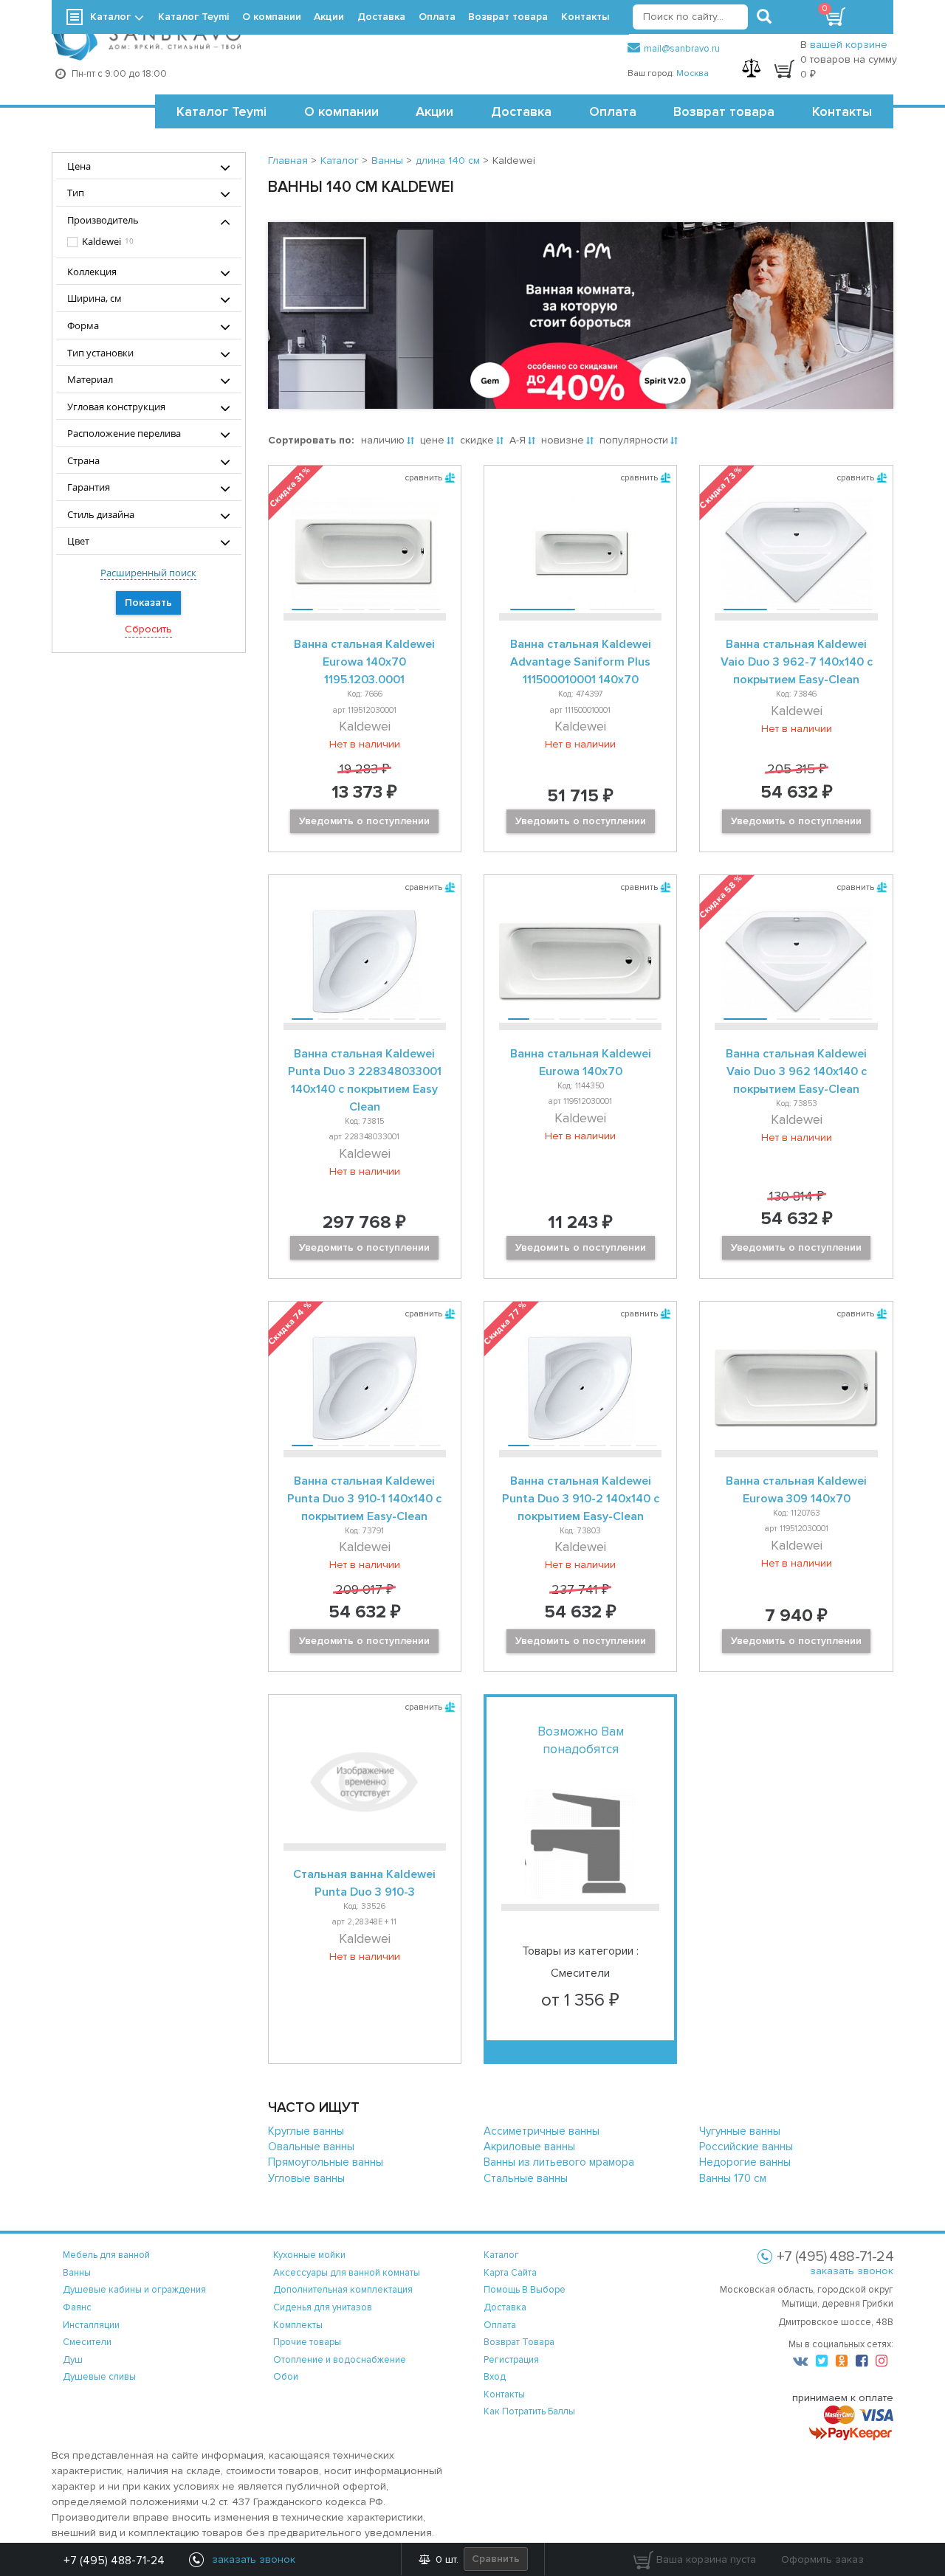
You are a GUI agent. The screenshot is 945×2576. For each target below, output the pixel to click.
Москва (693, 73)
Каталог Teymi (221, 111)
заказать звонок (852, 2271)
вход (495, 2377)
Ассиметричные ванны (542, 2131)
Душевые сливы (99, 2377)
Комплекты (298, 2325)
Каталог (110, 17)
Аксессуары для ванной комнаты (347, 2273)
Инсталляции (91, 2325)
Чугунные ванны (740, 2131)
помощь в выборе (525, 2290)
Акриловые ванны (529, 2147)
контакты (504, 2394)
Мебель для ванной (106, 2255)
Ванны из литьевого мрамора (559, 2162)
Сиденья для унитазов (323, 2307)
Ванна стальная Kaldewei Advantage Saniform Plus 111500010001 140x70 (581, 662)
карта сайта (510, 2273)
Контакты (842, 111)
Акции (434, 111)
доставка (505, 2307)
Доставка (521, 111)
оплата (500, 2325)
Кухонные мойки (309, 2255)
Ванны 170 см (733, 2178)
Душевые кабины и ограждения (134, 2290)
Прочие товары (307, 2342)
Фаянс (77, 2307)
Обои (286, 2377)
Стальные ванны (526, 2178)
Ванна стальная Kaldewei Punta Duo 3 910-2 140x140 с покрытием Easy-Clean (581, 1499)
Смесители (87, 2342)
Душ (73, 2360)
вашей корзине (849, 45)
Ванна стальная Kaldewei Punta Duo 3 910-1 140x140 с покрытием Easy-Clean (364, 1499)
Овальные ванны (311, 2147)
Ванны (77, 2273)
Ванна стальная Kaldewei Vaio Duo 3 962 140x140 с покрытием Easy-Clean (796, 1071)
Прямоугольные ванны (326, 2162)
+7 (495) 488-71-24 (114, 2561)
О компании (341, 111)
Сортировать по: (311, 440)
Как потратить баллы (529, 2411)
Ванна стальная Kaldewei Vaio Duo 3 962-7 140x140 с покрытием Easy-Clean (797, 662)
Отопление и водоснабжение (340, 2360)
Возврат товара (724, 111)
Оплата (613, 111)
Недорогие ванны (745, 2162)
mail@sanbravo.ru (682, 49)
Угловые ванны (306, 2178)
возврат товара (519, 2342)
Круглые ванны (306, 2131)
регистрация (511, 2360)
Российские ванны (746, 2147)
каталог (501, 2255)
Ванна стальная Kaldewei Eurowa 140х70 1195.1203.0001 (364, 662)
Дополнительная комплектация (343, 2290)
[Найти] (764, 17)
